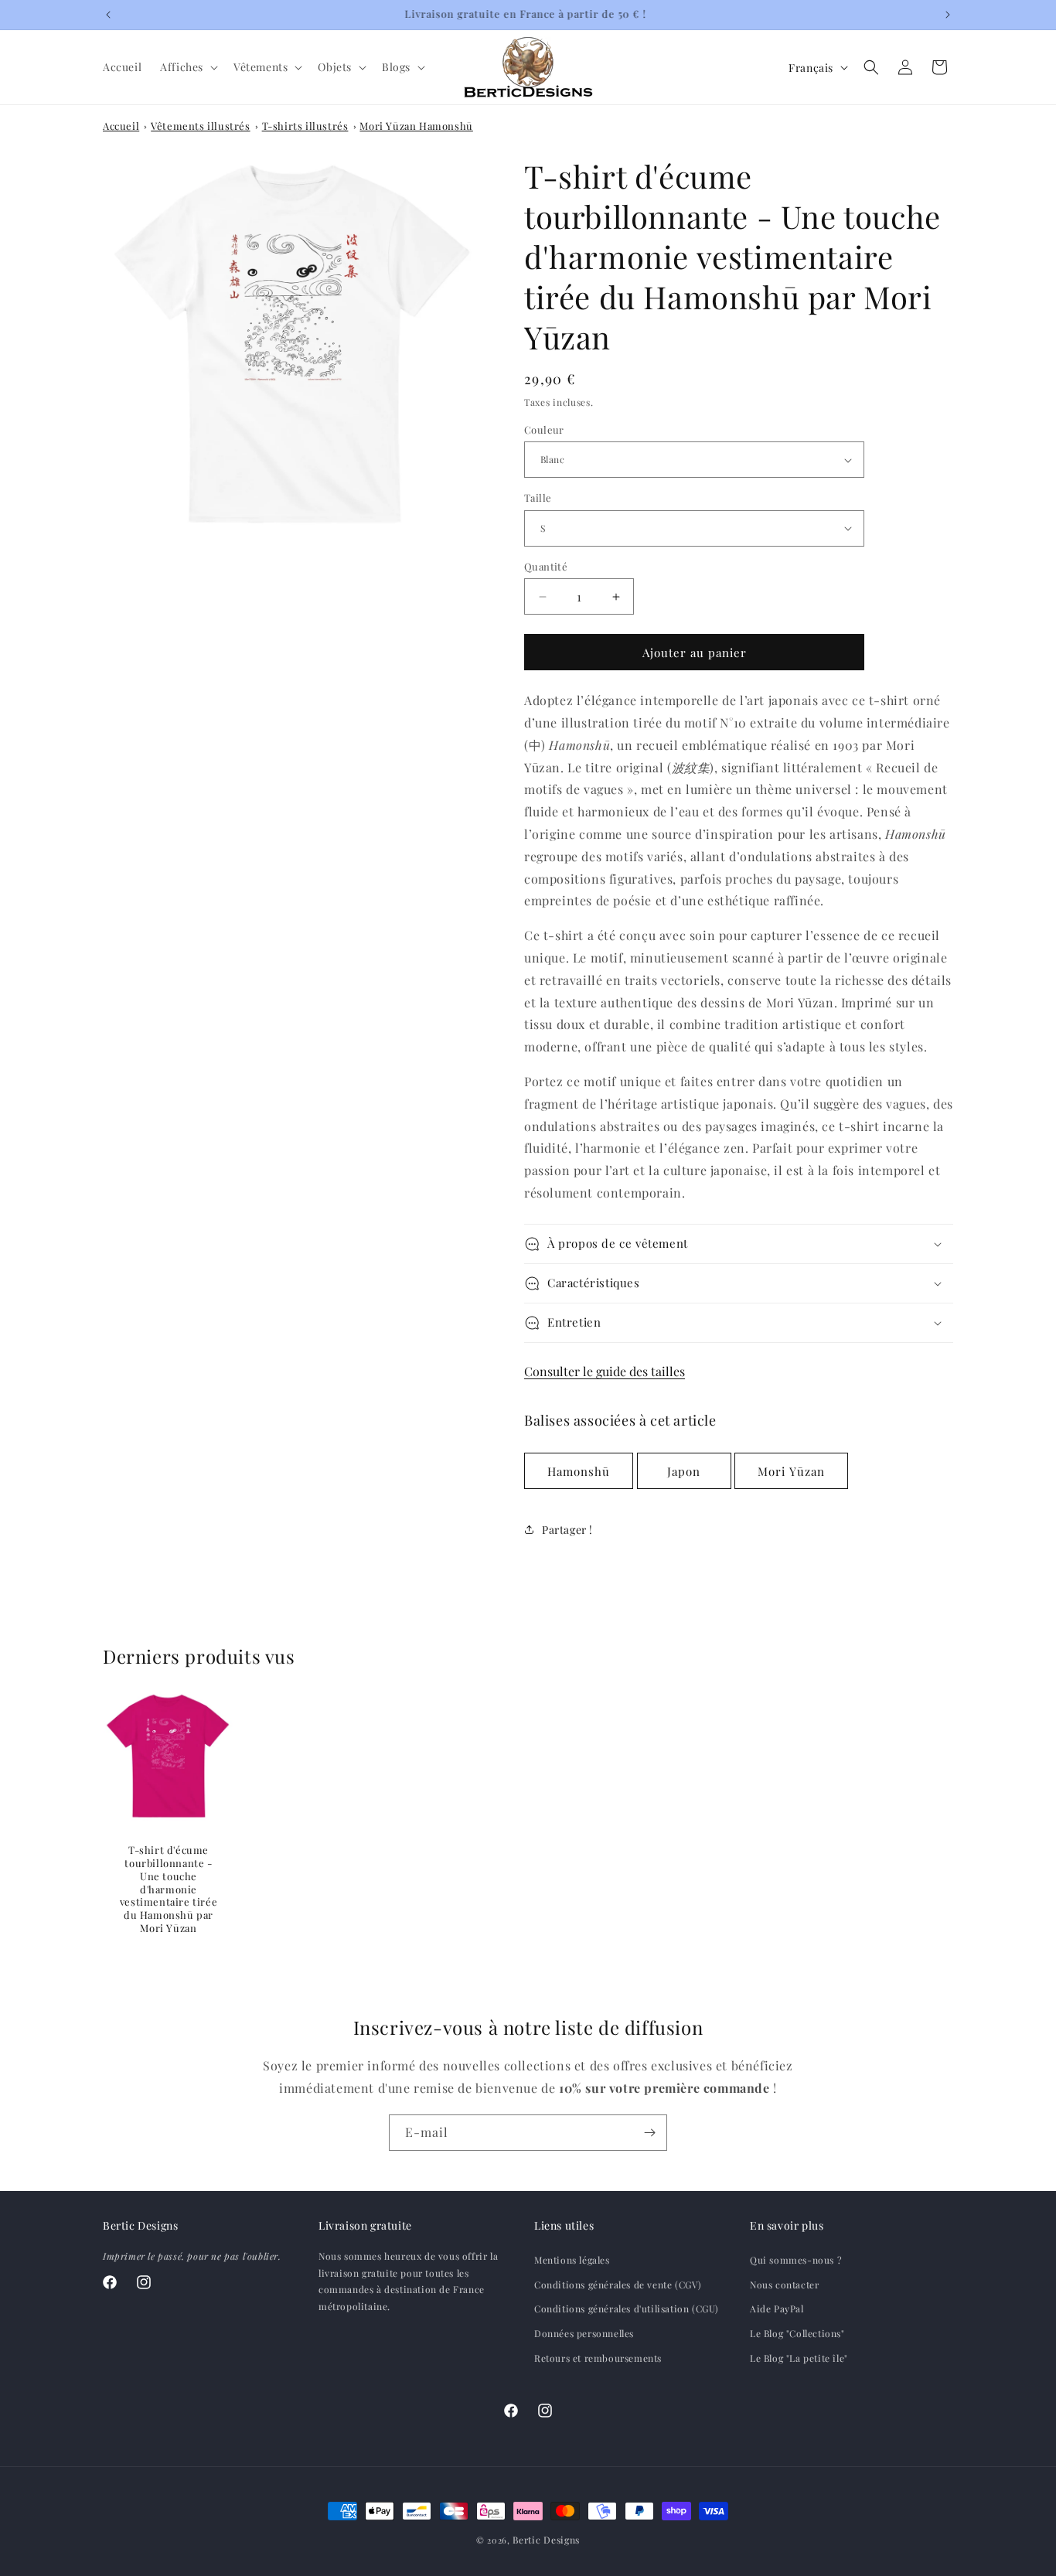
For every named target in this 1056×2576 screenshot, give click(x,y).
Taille (538, 497)
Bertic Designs (546, 2540)
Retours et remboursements (598, 2358)
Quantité (546, 566)
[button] (187, 67)
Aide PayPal (777, 2309)
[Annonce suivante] (948, 15)
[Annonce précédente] (108, 15)
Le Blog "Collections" (797, 2333)
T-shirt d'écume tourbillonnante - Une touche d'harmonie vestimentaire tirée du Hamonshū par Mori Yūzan (169, 1889)
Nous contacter (784, 2285)
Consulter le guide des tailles (605, 1371)
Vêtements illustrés (200, 126)
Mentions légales (572, 2261)
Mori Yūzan (791, 1471)
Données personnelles (584, 2333)
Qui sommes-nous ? (796, 2261)
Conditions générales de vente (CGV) (618, 2285)
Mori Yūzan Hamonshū (416, 126)
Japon (684, 1471)
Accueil (121, 126)
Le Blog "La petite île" (799, 2358)
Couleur (544, 429)
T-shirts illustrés (305, 126)
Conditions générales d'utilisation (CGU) (627, 2309)
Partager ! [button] (567, 1530)
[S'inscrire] (649, 2133)
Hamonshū (579, 1471)
